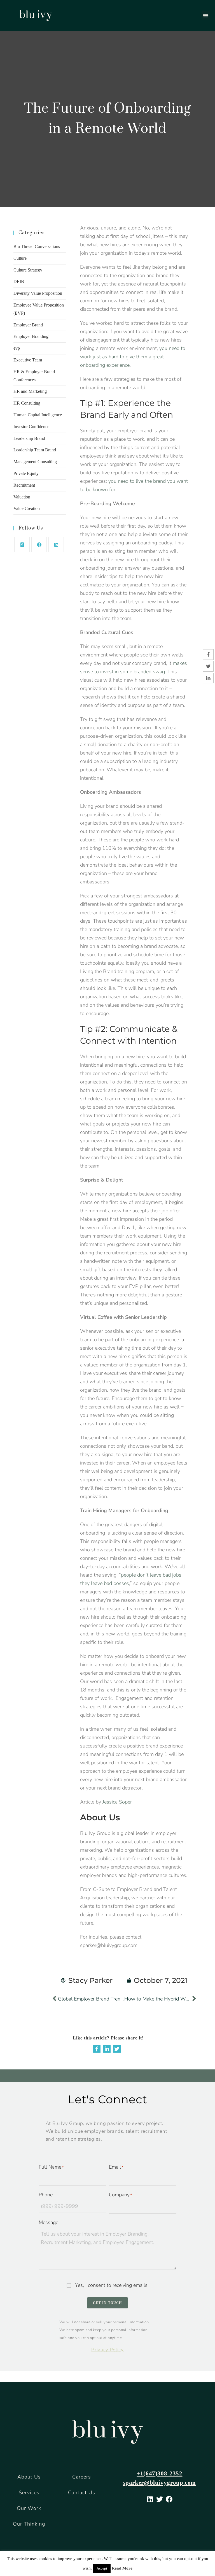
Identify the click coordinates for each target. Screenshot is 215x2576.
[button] (206, 15)
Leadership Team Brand (35, 450)
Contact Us (82, 2493)
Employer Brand (28, 325)
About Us (29, 2477)
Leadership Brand (29, 438)
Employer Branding (31, 336)
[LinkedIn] (56, 545)
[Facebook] (39, 545)
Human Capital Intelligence (38, 415)
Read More (122, 2568)
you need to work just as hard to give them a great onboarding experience (133, 357)
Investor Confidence (31, 427)
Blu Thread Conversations (37, 246)
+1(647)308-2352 (159, 2473)
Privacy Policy (107, 2350)
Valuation (22, 497)
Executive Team (28, 360)
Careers (82, 2477)
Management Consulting (35, 462)
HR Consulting (27, 403)
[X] (22, 545)
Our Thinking (29, 2524)
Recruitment (24, 485)
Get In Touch (107, 2303)
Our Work (29, 2508)
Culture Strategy (28, 270)
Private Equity (26, 473)
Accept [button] (102, 2568)
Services (29, 2493)
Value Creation (27, 508)
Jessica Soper (117, 1802)
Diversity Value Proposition (38, 293)
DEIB (19, 281)
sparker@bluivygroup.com (160, 2483)
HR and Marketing (30, 391)
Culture (20, 258)
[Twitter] (117, 2049)
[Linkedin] (107, 2049)
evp (17, 348)
